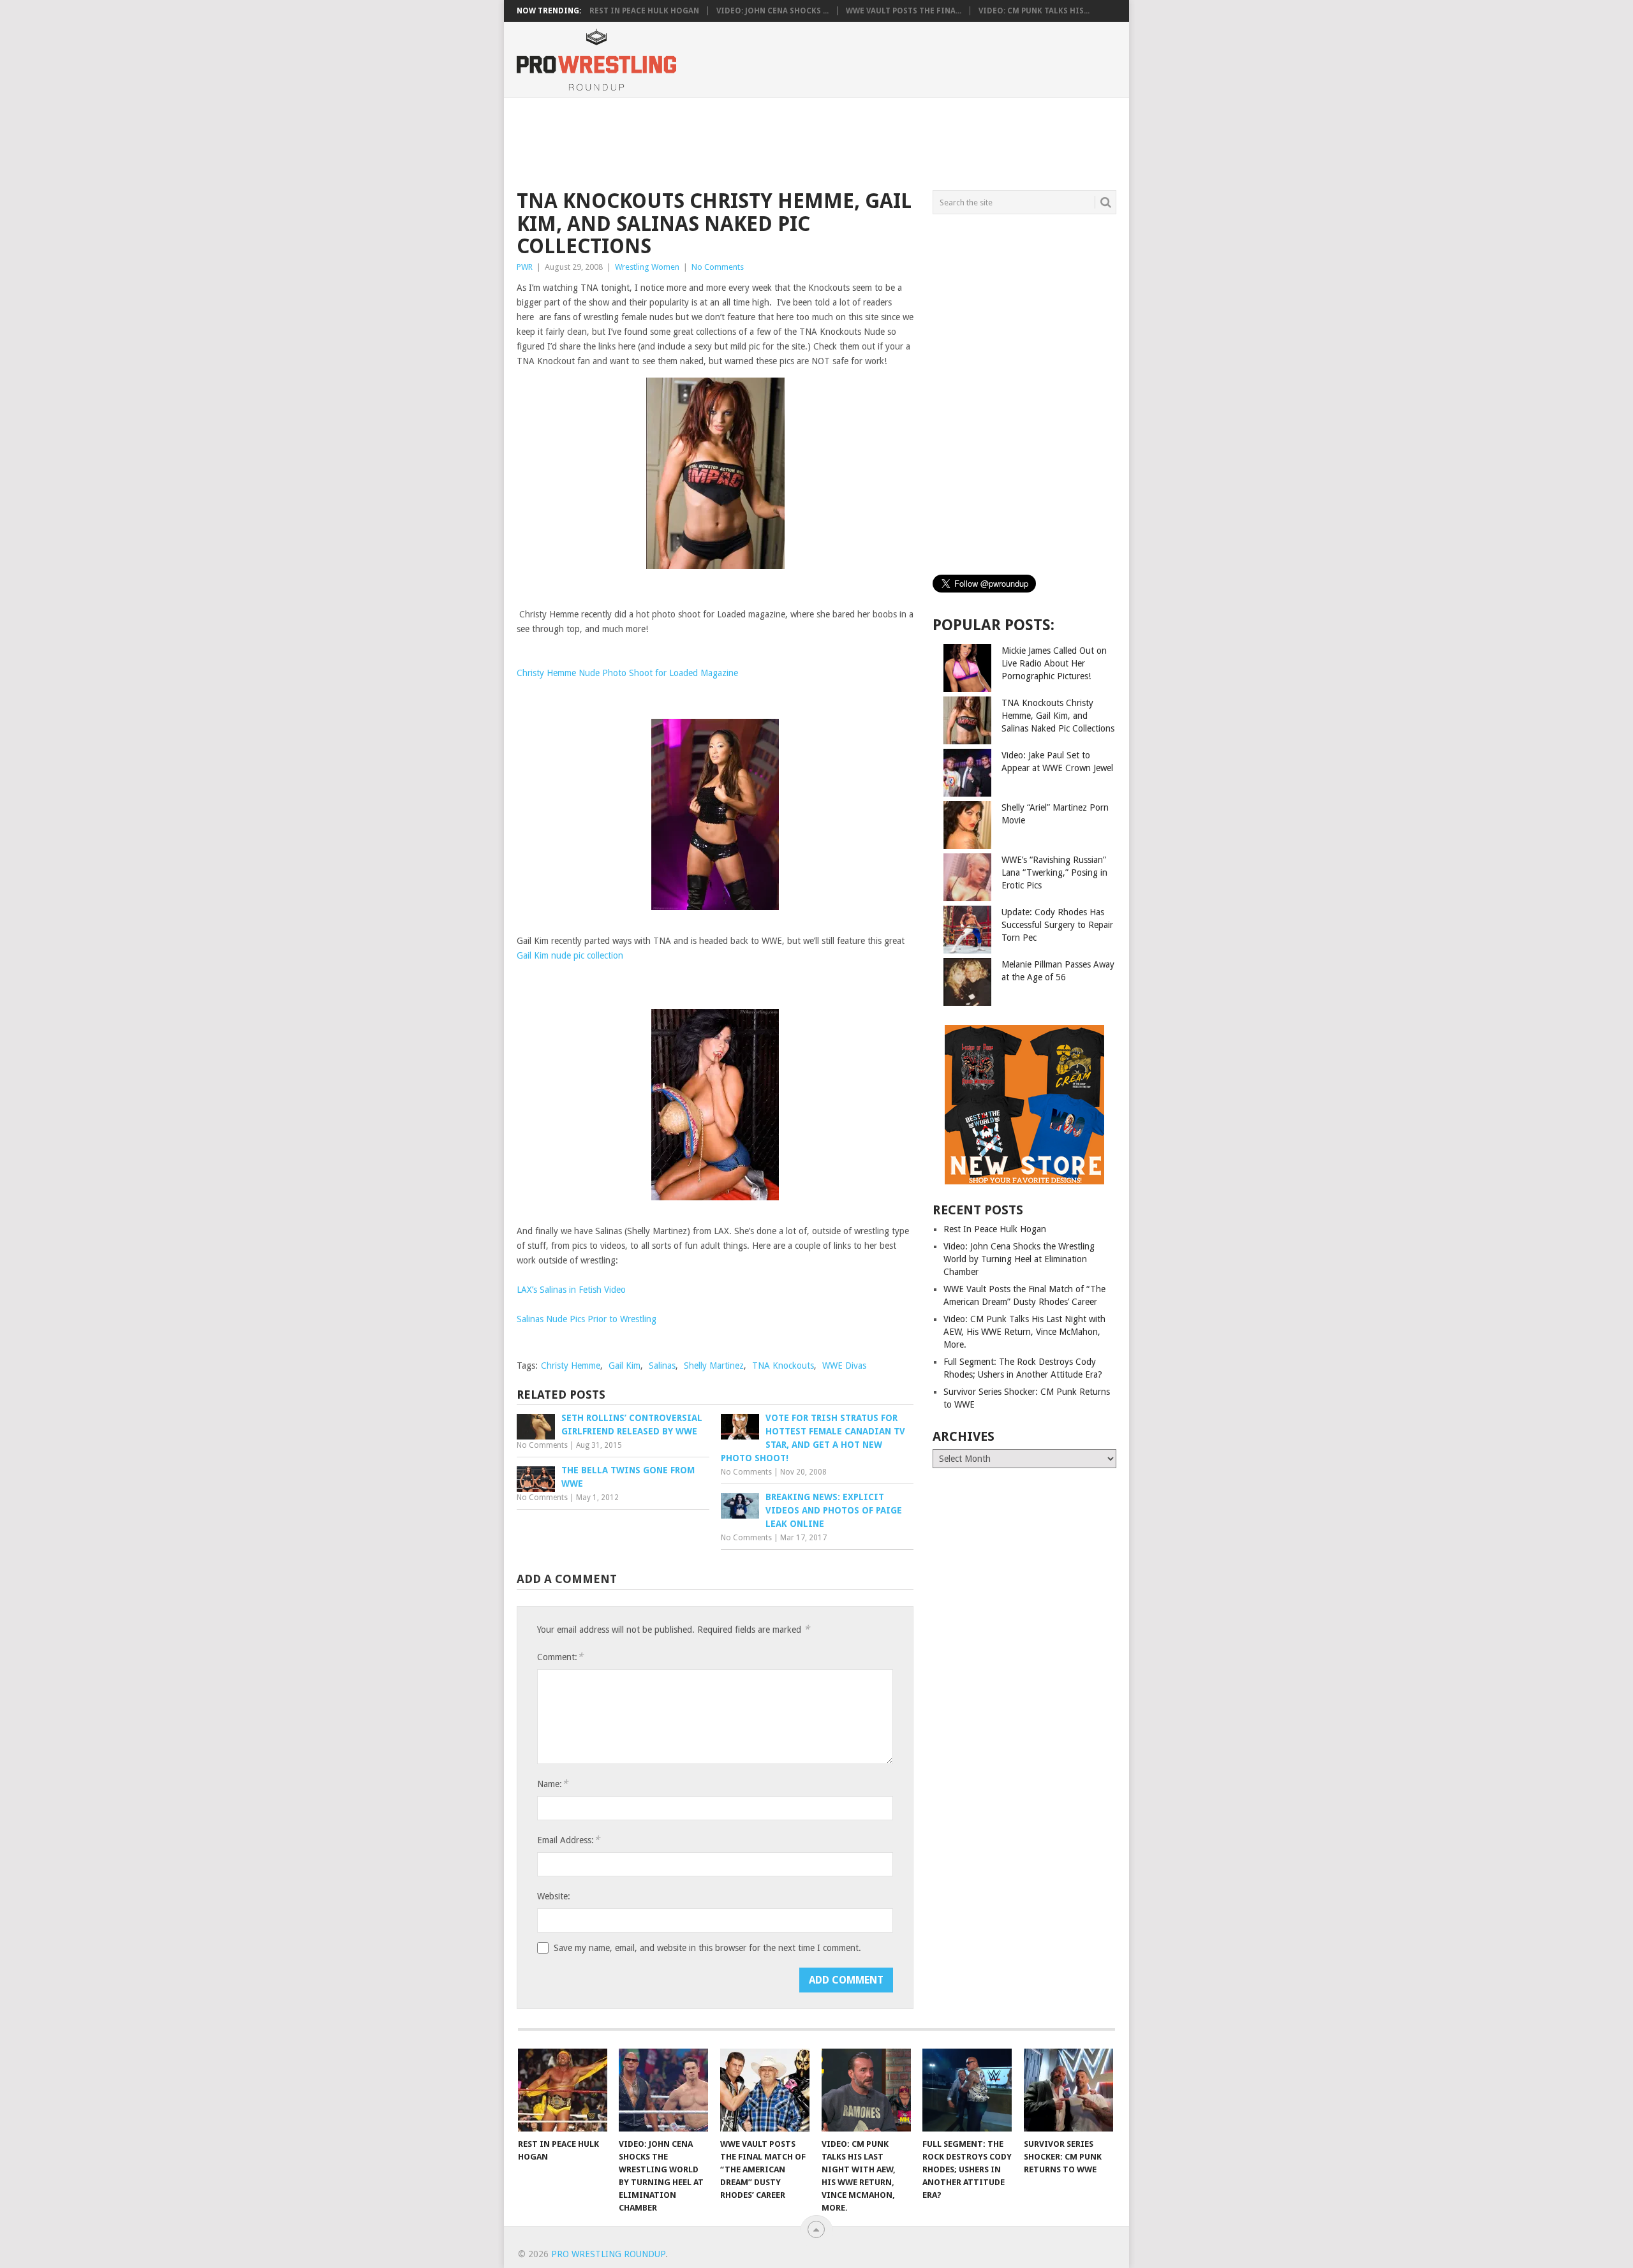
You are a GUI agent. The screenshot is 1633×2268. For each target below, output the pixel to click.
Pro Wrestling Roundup (608, 2254)
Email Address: (568, 1840)
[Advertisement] (816, 142)
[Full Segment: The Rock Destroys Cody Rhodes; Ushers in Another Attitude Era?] (967, 2090)
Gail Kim (624, 1366)
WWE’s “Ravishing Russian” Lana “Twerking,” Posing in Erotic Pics (1054, 873)
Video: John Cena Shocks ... (772, 11)
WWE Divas (844, 1366)
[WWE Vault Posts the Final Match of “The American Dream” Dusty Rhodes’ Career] (765, 2090)
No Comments (718, 267)
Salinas (662, 1366)
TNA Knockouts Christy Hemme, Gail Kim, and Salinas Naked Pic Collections (1058, 716)
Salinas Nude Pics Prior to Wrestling (587, 1319)
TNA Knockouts (783, 1366)
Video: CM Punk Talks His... (1034, 11)
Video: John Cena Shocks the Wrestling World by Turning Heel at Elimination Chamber (1019, 1259)
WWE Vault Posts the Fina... (904, 11)
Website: (554, 1896)
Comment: (560, 1657)
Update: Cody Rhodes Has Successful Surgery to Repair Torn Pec (1057, 925)
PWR (525, 267)
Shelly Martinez (714, 1366)
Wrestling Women (647, 267)
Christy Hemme (571, 1366)
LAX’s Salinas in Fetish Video (571, 1290)
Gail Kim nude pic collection (570, 955)
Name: (552, 1784)
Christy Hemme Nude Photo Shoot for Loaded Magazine (627, 673)
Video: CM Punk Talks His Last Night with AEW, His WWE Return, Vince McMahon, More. (1024, 1332)
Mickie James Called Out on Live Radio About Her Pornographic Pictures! (1054, 663)
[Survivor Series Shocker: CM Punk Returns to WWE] (1068, 2090)
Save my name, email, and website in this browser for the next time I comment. (707, 1948)
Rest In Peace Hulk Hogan (644, 11)
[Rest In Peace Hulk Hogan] (563, 2090)
